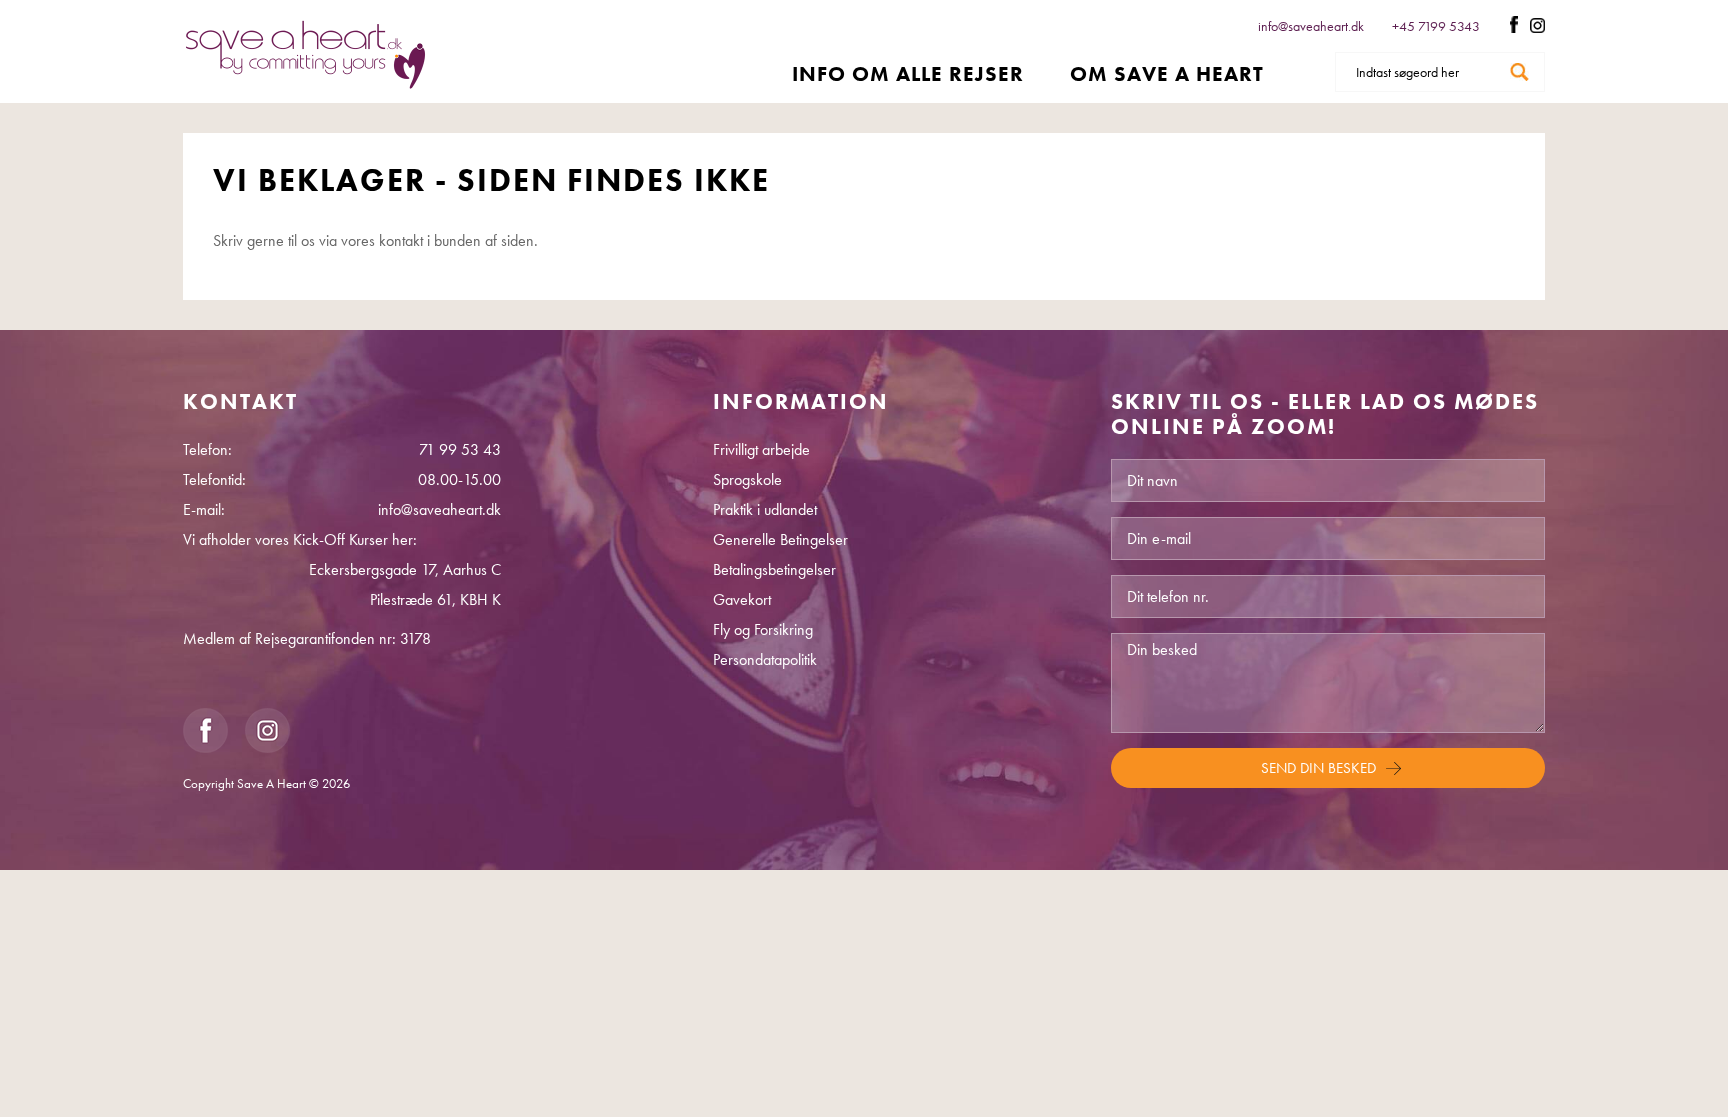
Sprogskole (747, 479)
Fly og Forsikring (763, 629)
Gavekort (742, 599)
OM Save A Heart (1167, 73)
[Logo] (305, 54)
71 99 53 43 (460, 449)
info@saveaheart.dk (1311, 26)
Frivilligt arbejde (761, 449)
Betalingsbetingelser (774, 569)
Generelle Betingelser (780, 539)
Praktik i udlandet (765, 509)
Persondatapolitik (765, 659)
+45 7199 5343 (1437, 26)
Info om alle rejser (908, 73)
